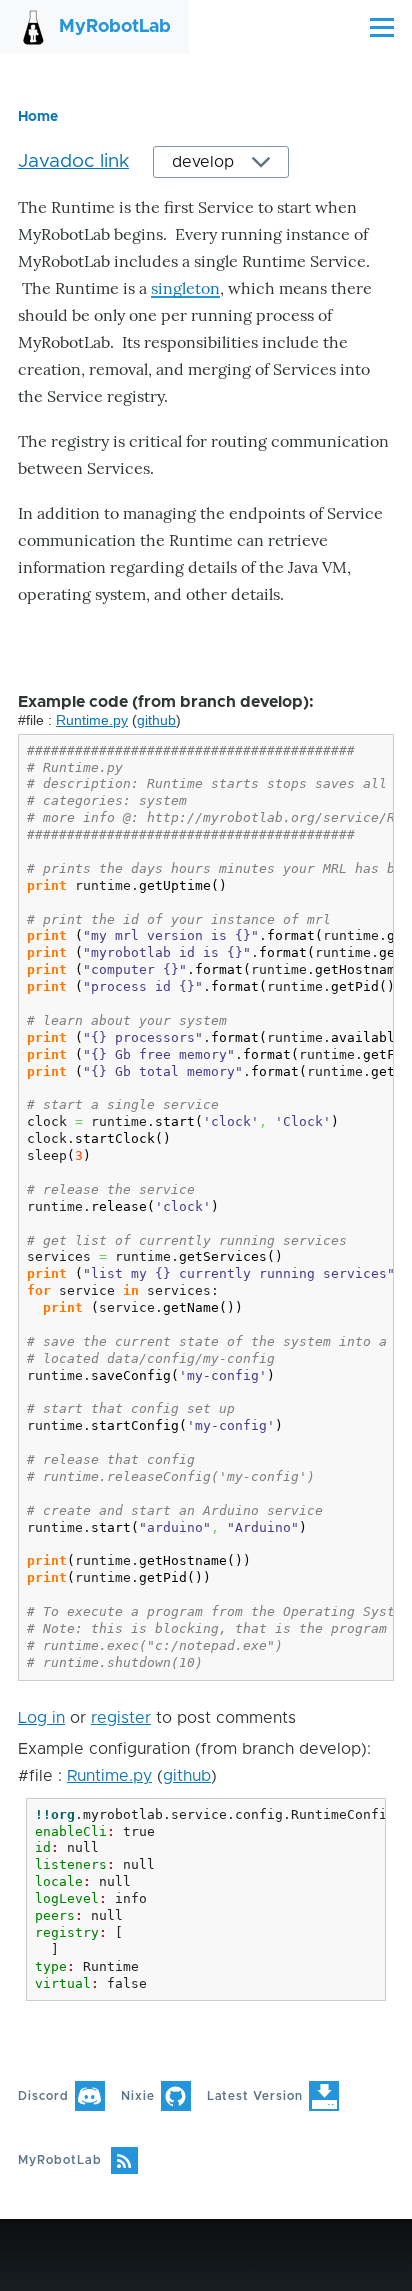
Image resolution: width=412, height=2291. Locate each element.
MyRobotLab (115, 27)
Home (38, 117)
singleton (185, 288)
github (156, 720)
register (121, 1718)
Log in (41, 1718)
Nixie (138, 2096)
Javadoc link (73, 161)
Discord (43, 2096)
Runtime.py (92, 720)
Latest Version (255, 2096)
